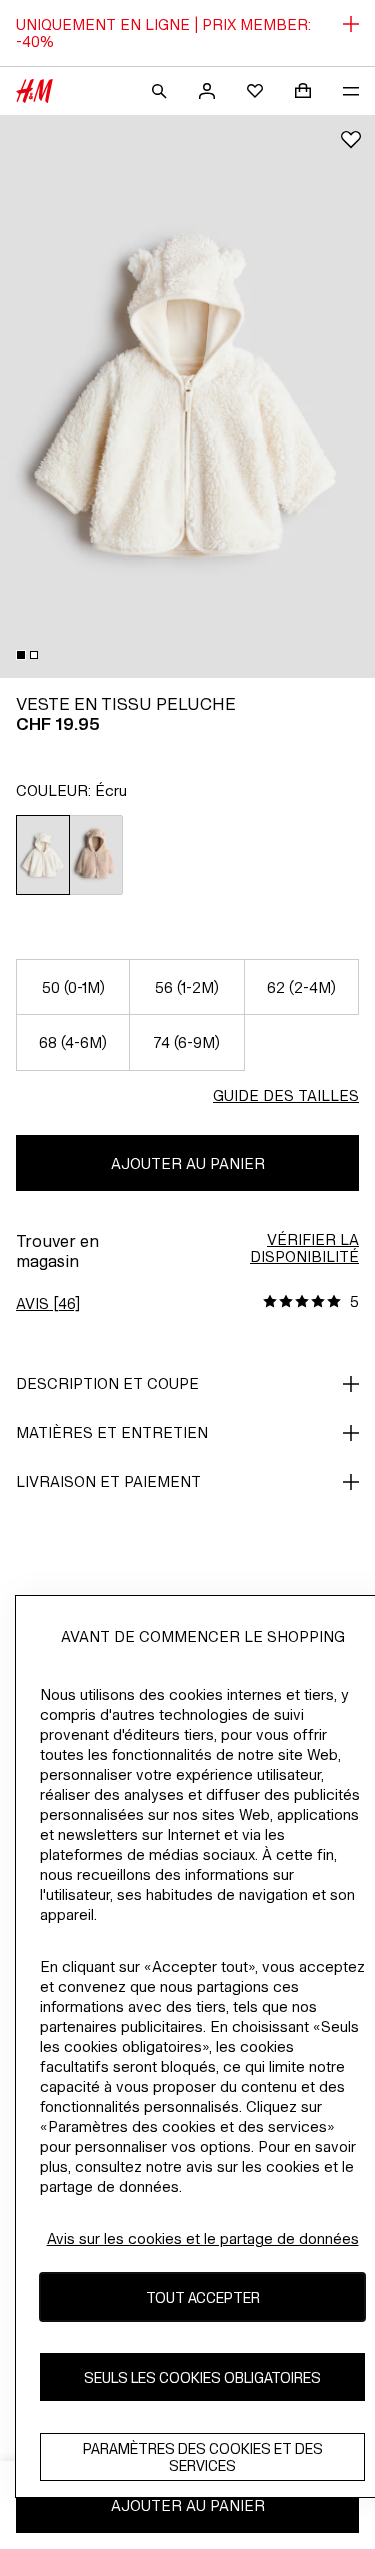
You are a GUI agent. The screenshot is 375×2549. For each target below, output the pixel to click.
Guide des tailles (286, 1095)
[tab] (21, 655)
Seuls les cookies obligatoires (202, 2377)
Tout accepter (203, 2297)
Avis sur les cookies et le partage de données (203, 2238)
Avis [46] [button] (48, 1303)
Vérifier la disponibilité (304, 1248)
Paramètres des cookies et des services (203, 2457)
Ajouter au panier (188, 1163)
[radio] (43, 855)
